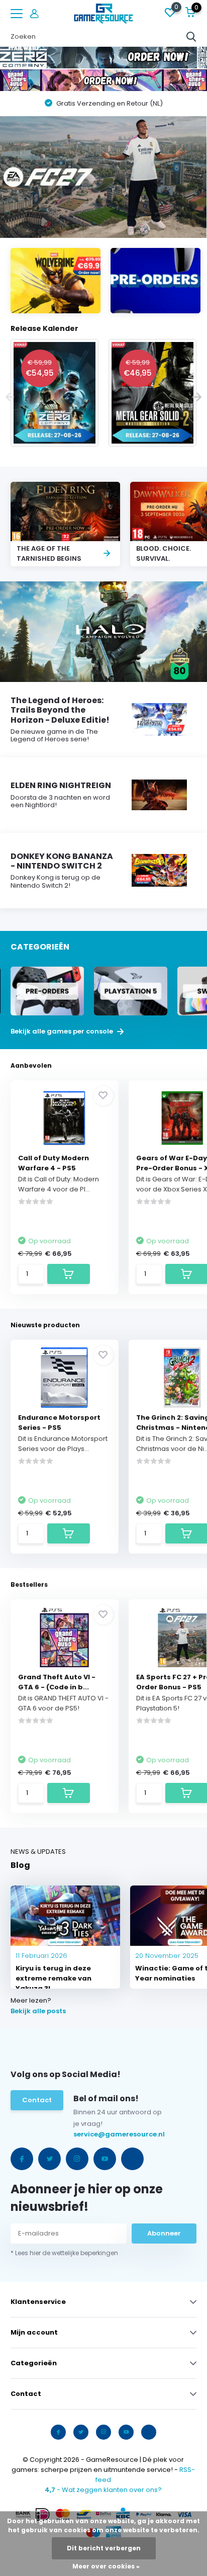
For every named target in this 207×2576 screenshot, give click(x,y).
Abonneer (164, 2233)
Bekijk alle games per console (63, 1032)
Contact (37, 2100)
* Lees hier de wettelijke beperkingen (64, 2253)
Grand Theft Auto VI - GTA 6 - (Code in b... (57, 1682)
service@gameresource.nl (96, 2134)
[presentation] (10, 398)
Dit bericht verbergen (104, 2548)
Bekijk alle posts (38, 2011)
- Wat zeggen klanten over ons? (103, 2490)
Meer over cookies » (106, 2566)
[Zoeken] (191, 37)
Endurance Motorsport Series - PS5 (59, 1423)
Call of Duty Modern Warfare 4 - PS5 (54, 1163)
